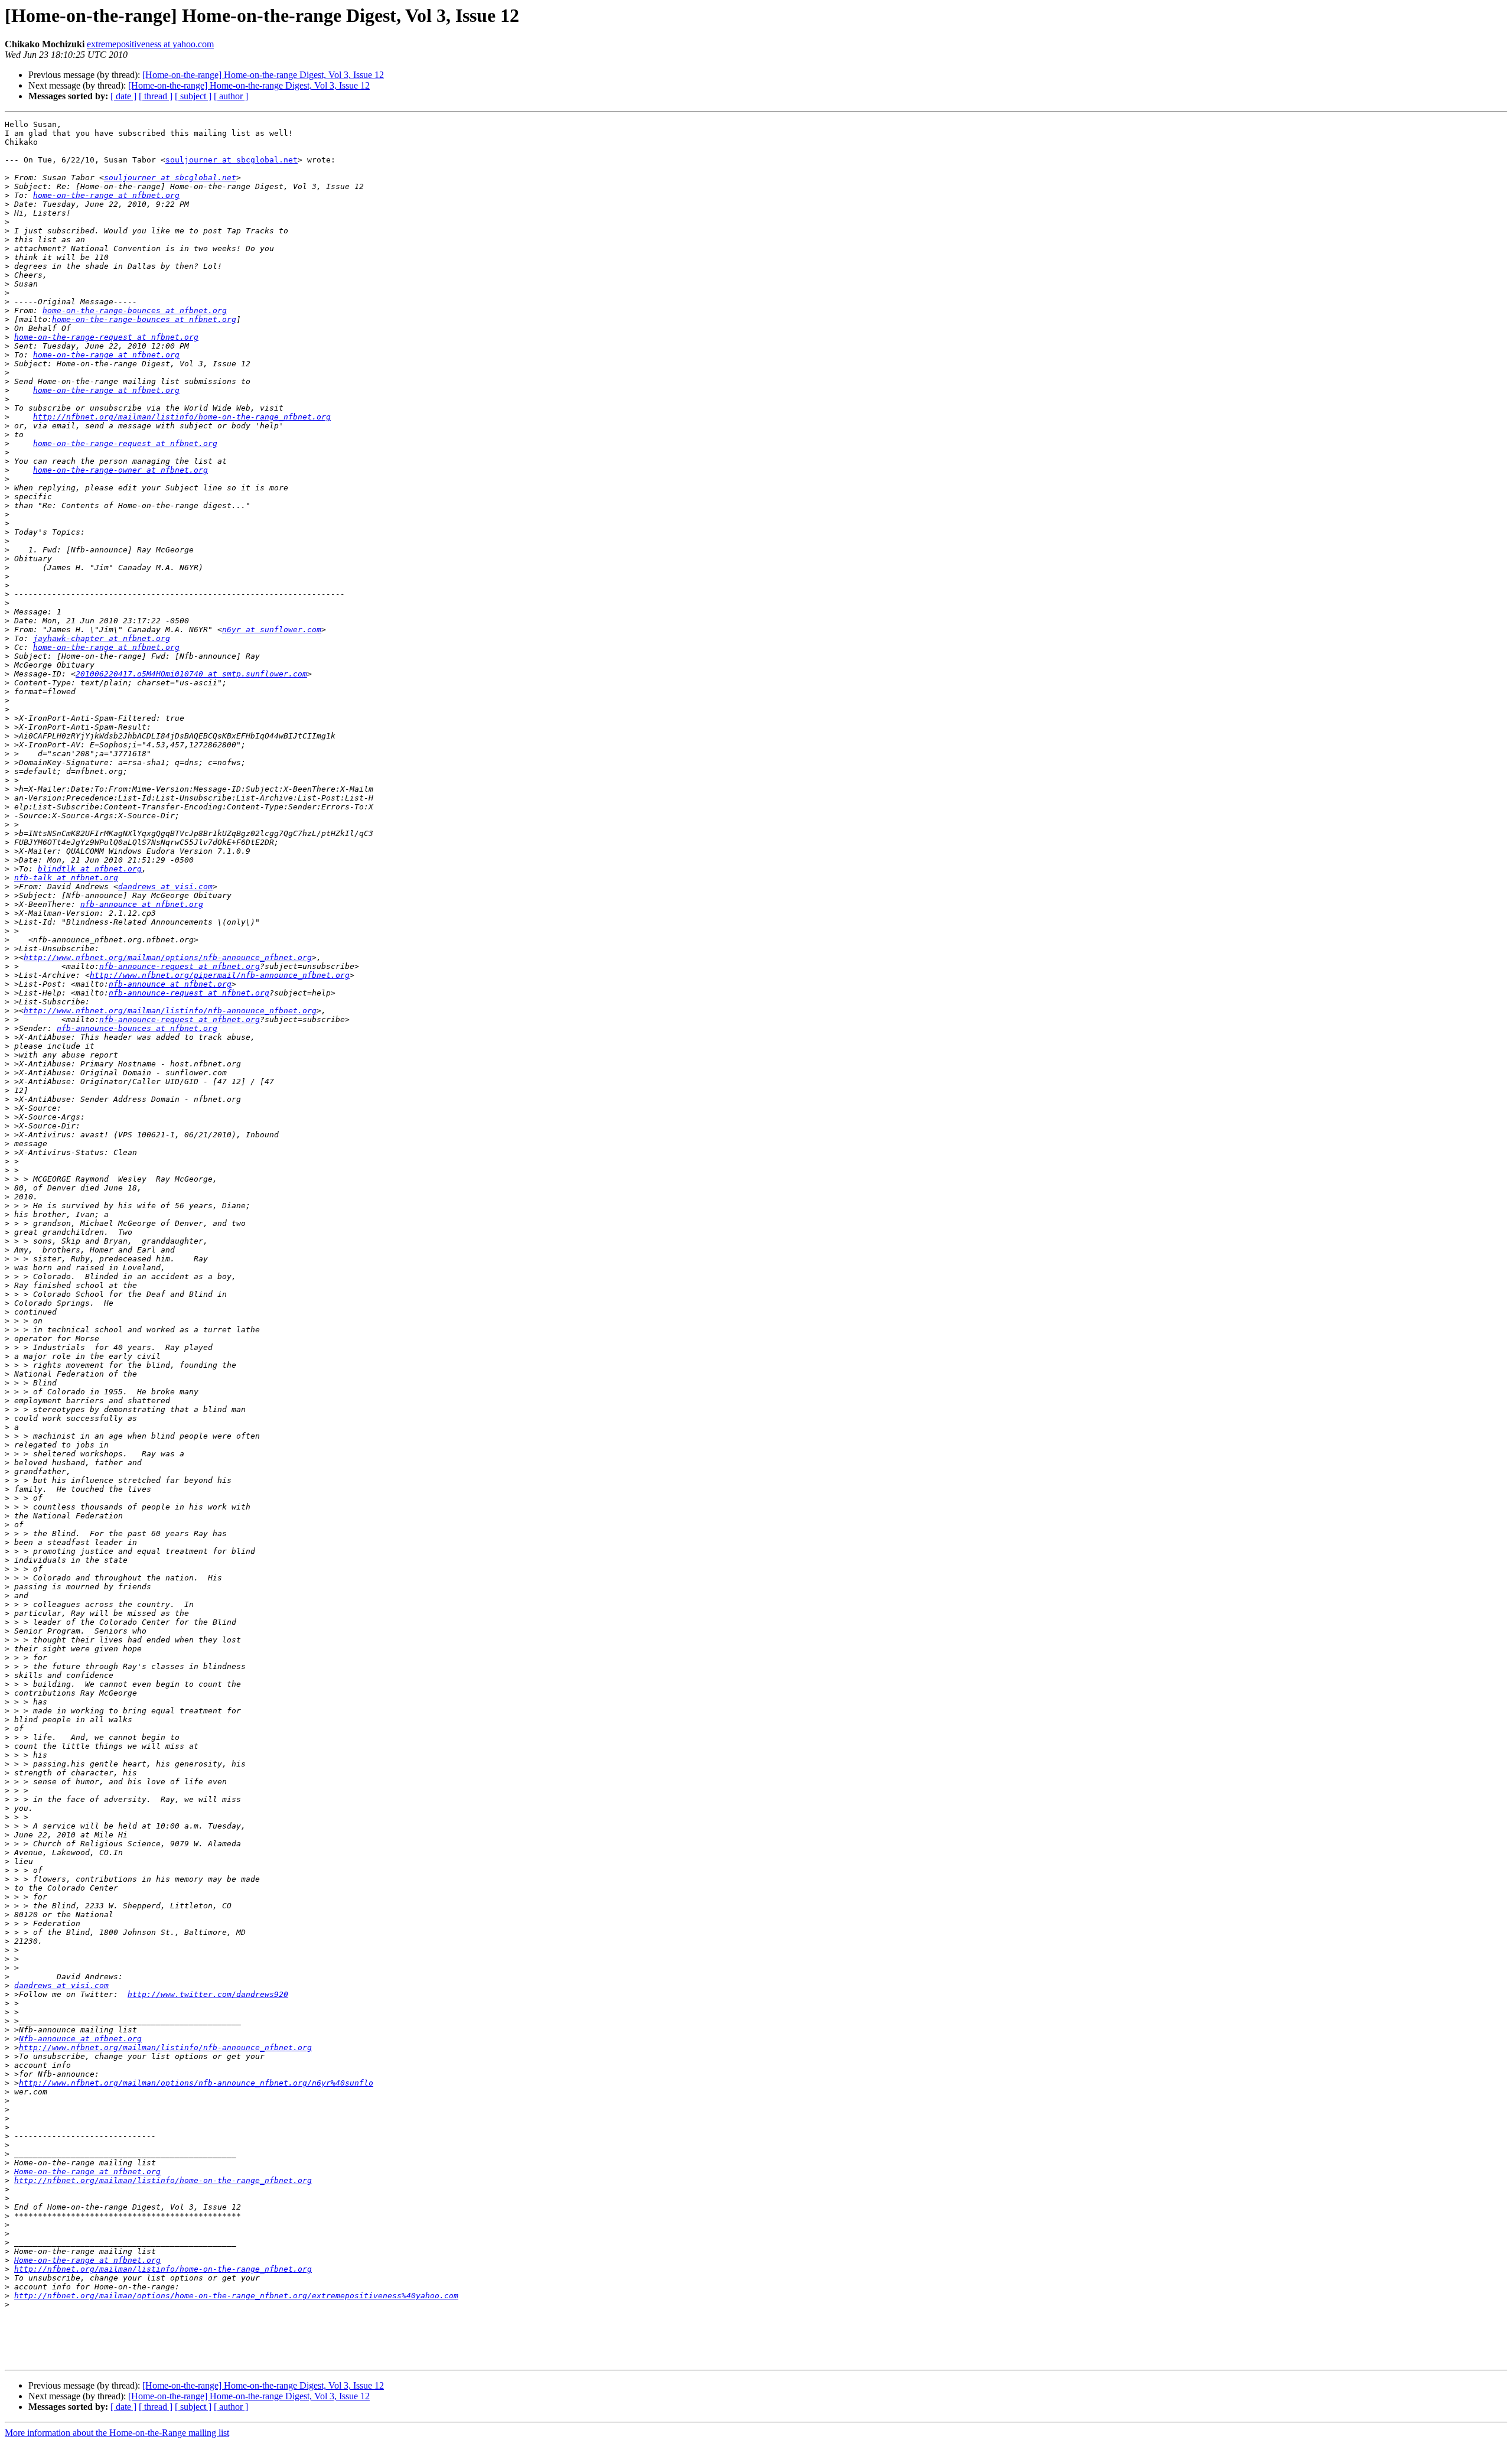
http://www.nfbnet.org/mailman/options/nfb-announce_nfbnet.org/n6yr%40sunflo (196, 2083)
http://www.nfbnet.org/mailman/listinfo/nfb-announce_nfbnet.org (170, 1011)
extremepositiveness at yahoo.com (150, 44)
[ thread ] (156, 96)
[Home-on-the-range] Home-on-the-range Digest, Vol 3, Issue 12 (263, 75)
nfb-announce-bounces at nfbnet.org (137, 1028)
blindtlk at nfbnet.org (90, 869)
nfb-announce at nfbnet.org (142, 904)
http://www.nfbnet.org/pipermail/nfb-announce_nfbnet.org (220, 975)
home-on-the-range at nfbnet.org (106, 195)
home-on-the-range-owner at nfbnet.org (120, 470)
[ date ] (123, 96)
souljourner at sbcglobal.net (232, 160)
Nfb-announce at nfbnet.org (80, 2039)
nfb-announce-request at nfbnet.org (180, 966)
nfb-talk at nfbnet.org (66, 878)
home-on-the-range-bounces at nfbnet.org (135, 310)
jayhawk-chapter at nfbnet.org (102, 638)
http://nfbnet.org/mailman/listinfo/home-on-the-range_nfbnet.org (182, 417)
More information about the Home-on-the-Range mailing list (117, 2433)
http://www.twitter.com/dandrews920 (208, 1994)
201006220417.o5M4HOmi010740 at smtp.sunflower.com (191, 674)
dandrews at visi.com (165, 887)
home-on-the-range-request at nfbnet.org (106, 337)
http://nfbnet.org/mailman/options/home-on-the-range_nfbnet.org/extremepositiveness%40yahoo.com (236, 2296)
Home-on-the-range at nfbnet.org (87, 2172)
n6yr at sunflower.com (272, 630)
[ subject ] (193, 96)
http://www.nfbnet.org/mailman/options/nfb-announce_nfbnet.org (168, 957)
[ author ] (231, 96)
